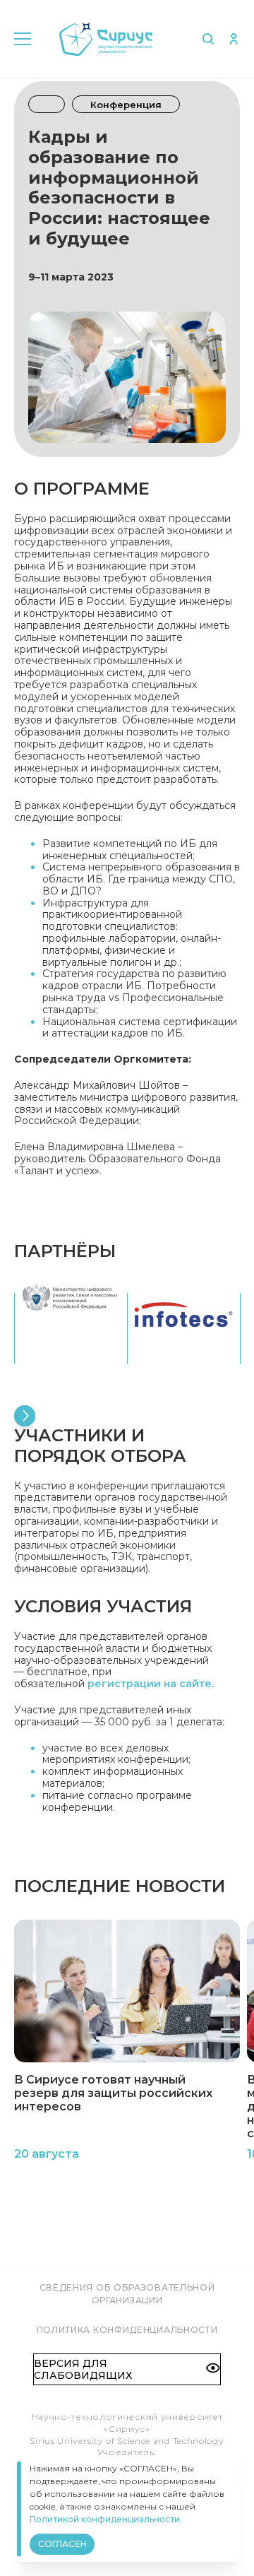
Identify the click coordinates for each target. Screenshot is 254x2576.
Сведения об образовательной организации (127, 2294)
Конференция (126, 105)
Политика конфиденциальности (127, 2330)
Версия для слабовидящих (83, 2369)
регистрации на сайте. (151, 1684)
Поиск (208, 39)
